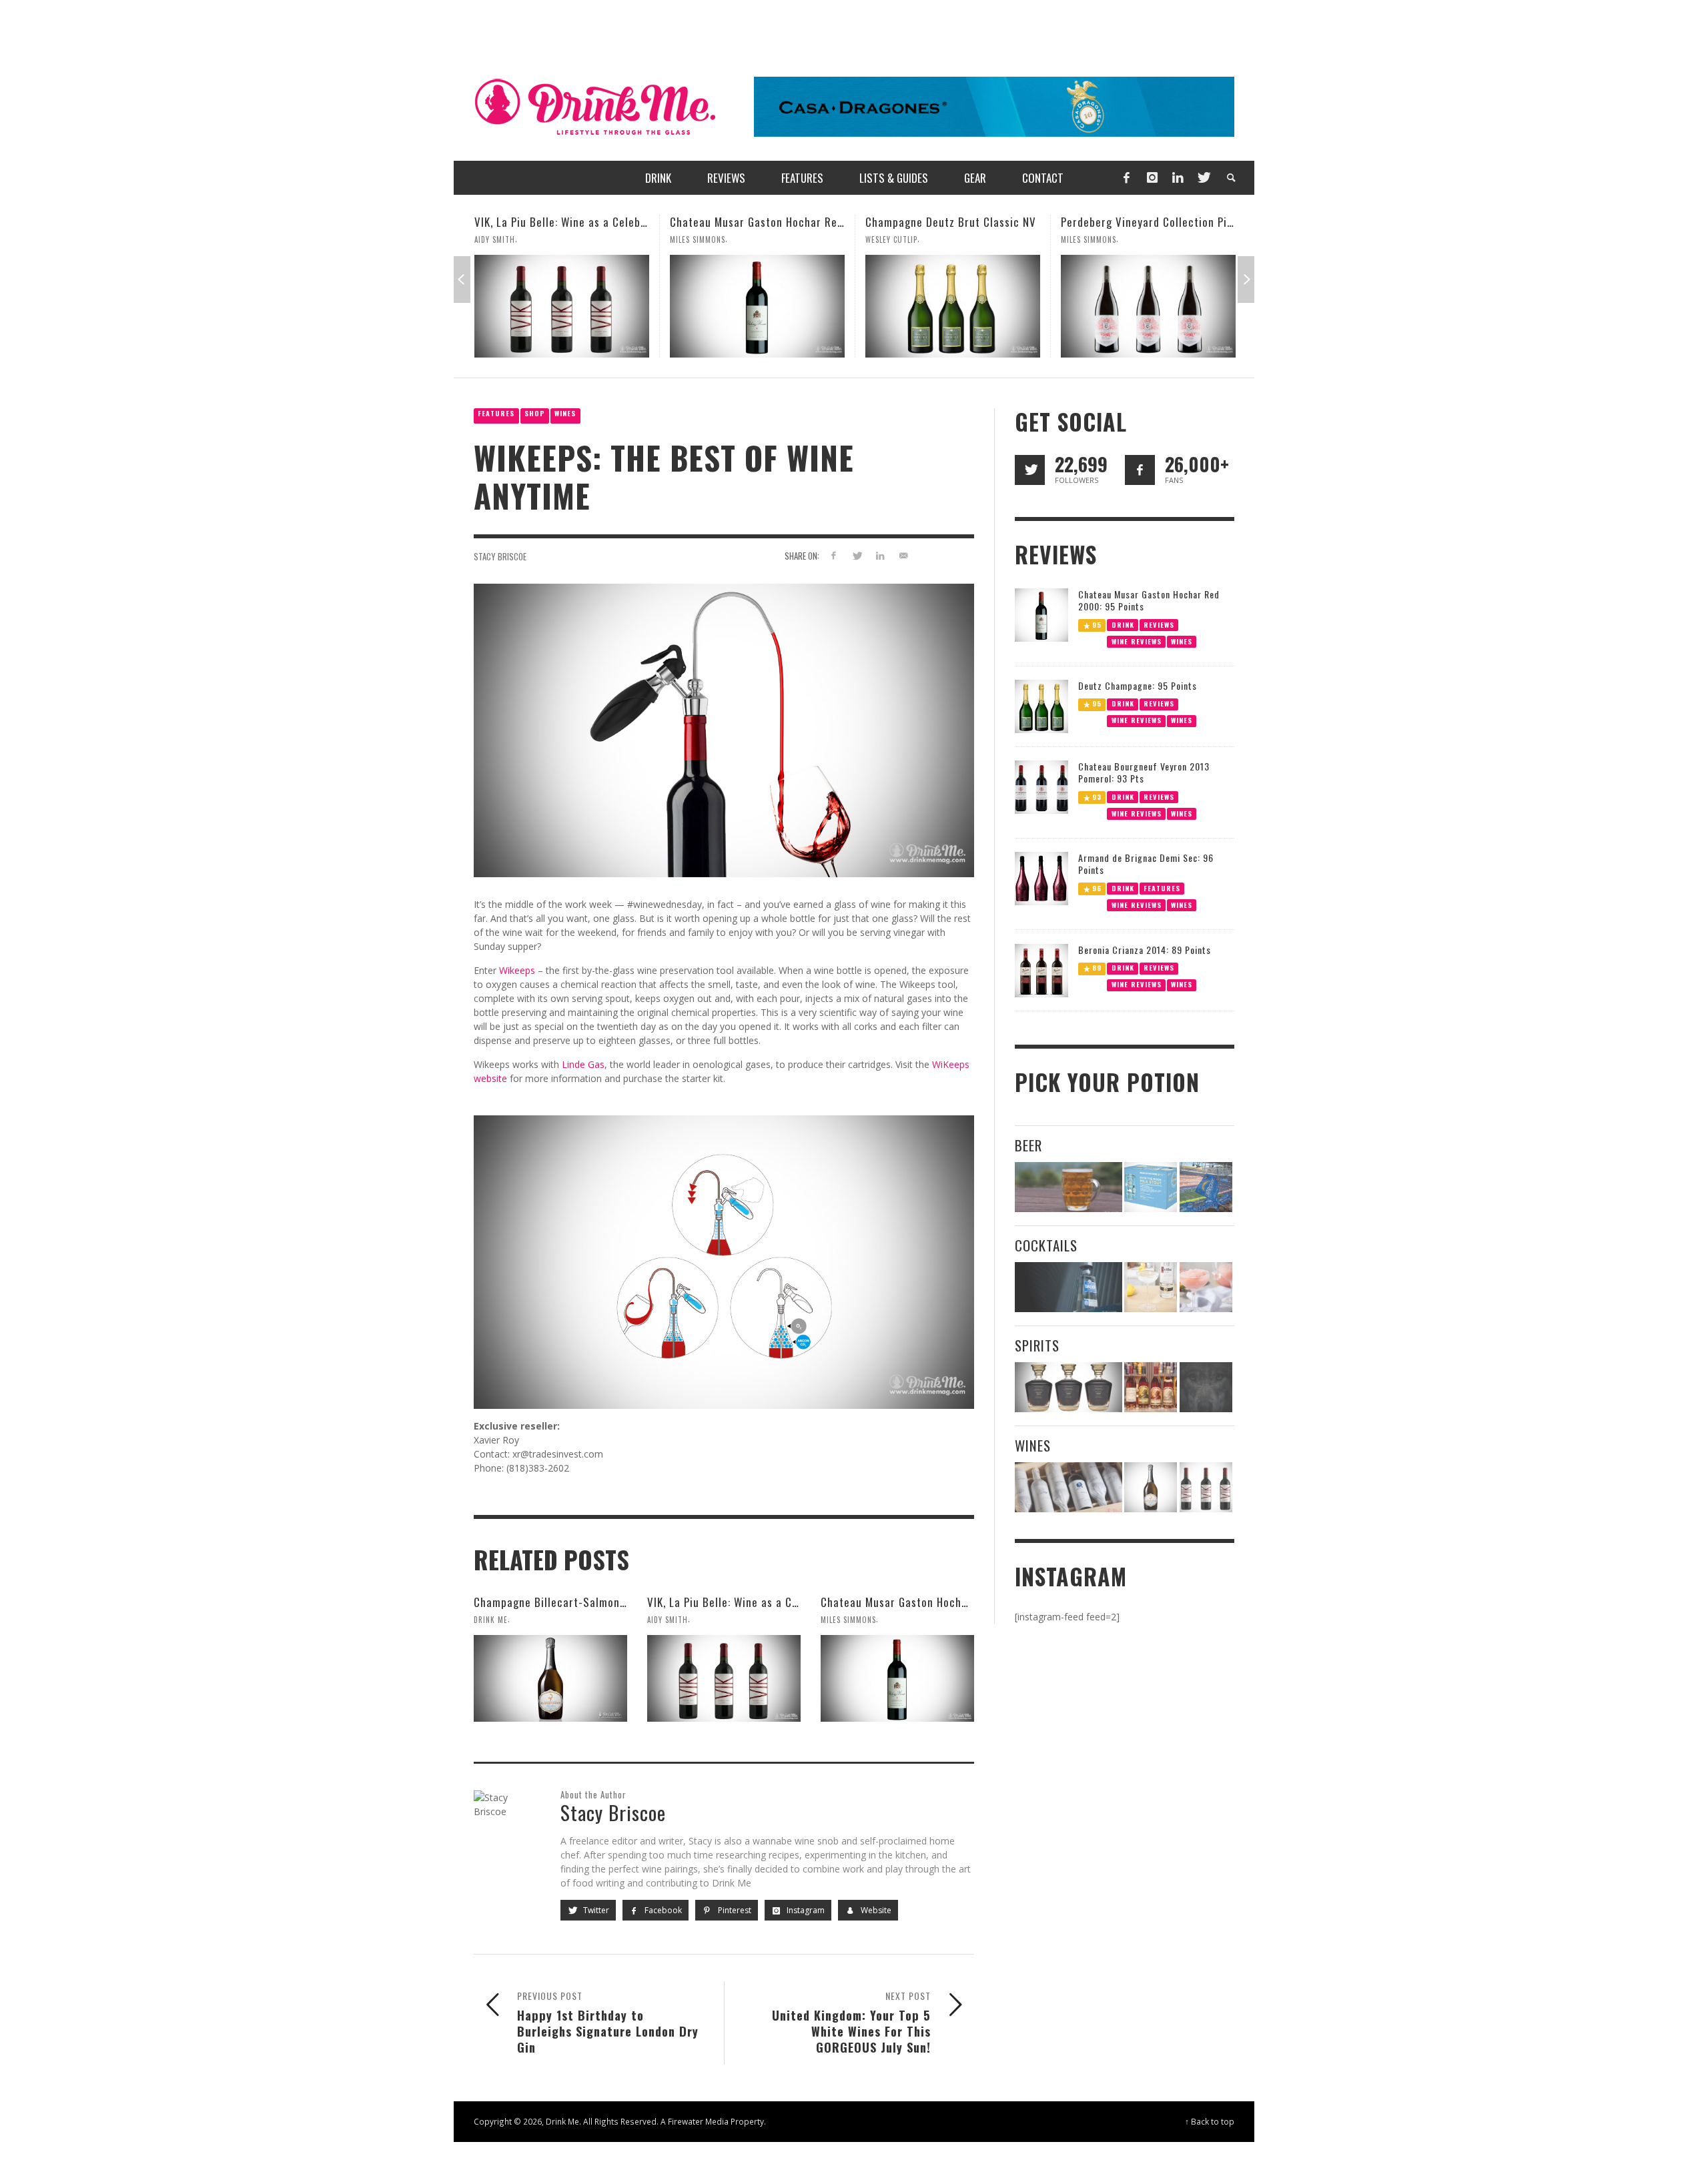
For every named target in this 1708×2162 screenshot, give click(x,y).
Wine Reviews (1137, 641)
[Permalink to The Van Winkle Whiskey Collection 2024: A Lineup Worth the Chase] (1151, 1387)
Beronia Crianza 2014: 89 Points (1145, 950)
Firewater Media (698, 2121)
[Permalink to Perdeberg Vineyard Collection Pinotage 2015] (953, 306)
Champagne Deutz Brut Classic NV (755, 222)
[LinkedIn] (1178, 178)
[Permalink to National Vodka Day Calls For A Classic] (1151, 1287)
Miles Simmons (502, 239)
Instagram (805, 1910)
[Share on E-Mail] (903, 555)
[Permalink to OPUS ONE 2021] (1069, 1487)
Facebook (662, 1910)
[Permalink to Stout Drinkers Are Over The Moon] (1151, 1187)
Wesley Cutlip (696, 239)
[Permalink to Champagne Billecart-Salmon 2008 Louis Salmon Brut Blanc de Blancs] (550, 1678)
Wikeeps (517, 970)
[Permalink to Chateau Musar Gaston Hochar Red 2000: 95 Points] (562, 306)
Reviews (1159, 624)
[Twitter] (1203, 178)
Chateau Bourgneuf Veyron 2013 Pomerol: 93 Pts (1144, 772)
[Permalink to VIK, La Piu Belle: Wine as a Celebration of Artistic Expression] (724, 1678)
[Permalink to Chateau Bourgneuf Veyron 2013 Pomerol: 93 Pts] (1041, 786)
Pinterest (734, 1910)
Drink (1123, 624)
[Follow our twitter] (1030, 470)
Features (496, 413)
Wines (565, 413)
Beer (1028, 1145)
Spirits (1037, 1345)
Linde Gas (583, 1064)
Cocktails (1046, 1245)
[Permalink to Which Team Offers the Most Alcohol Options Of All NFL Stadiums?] (1206, 1187)
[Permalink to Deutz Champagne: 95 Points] (1041, 705)
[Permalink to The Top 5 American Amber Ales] (1069, 1187)
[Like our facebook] (1140, 470)
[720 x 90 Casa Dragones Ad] (994, 106)
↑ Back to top (1210, 2121)
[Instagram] (1152, 178)
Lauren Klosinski (1093, 239)
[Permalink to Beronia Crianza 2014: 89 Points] (1041, 970)
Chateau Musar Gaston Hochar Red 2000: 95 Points (602, 222)
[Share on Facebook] (834, 555)
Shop (535, 413)
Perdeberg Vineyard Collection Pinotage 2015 (979, 222)
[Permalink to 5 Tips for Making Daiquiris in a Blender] (1206, 1287)
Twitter (595, 1910)
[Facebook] (1126, 178)
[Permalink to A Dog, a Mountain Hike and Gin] (1206, 1387)
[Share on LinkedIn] (880, 555)
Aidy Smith (668, 1620)
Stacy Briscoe (500, 556)
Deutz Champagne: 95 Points (1138, 685)
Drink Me (491, 1620)
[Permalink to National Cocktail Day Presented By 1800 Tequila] (1069, 1287)
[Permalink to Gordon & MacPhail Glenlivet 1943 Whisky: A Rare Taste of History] (1148, 306)
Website (875, 1910)
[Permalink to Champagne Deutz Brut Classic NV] (757, 306)
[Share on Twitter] (857, 555)
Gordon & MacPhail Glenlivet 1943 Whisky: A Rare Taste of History (1226, 222)
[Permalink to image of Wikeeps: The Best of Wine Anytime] (724, 729)
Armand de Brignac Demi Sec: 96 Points (1146, 864)
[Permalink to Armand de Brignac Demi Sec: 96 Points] (1041, 878)
